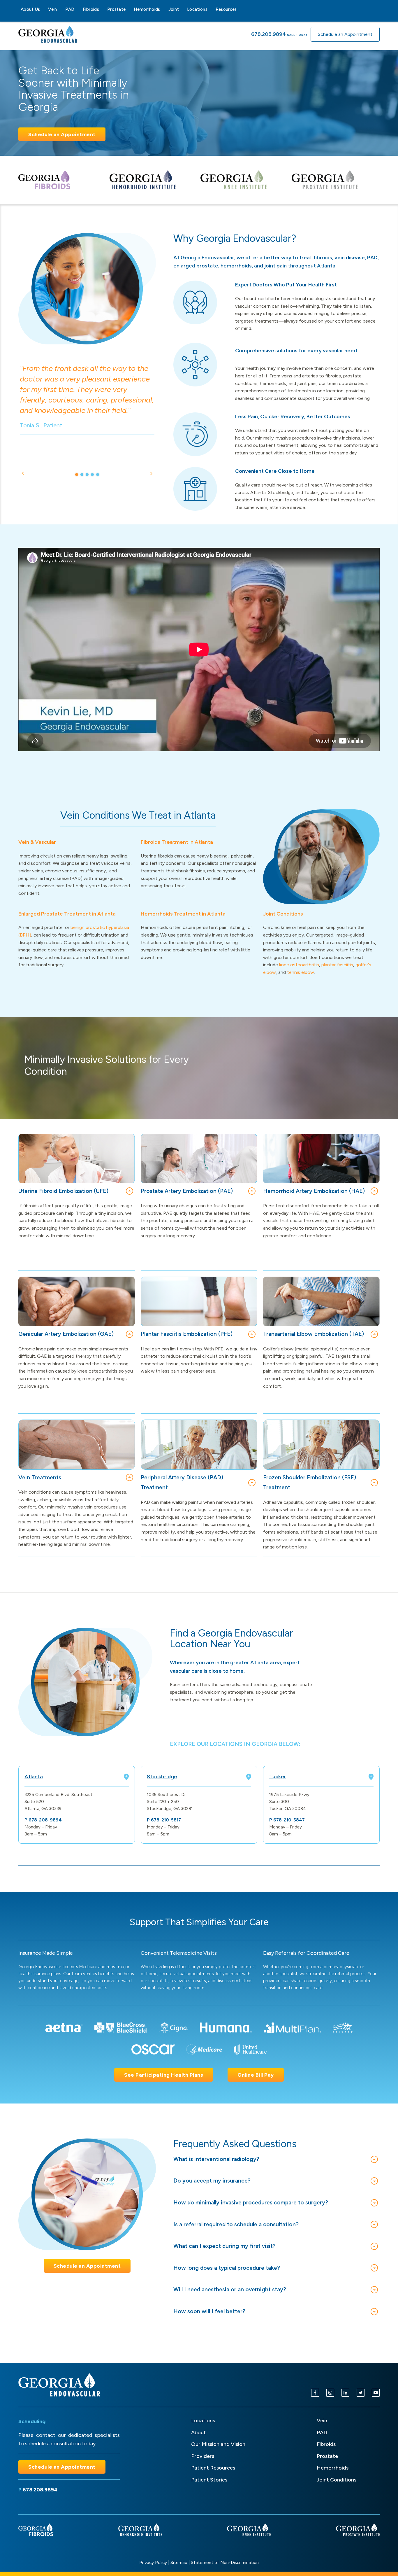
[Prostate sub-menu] (129, 9)
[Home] (59, 2385)
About (199, 2432)
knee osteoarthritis (299, 965)
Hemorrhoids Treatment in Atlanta (183, 914)
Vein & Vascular (37, 842)
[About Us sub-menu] (43, 9)
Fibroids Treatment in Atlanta (177, 842)
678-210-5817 (166, 1820)
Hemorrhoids (147, 9)
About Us (30, 9)
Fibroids (91, 9)
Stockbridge (162, 1777)
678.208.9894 (268, 34)
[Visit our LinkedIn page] (345, 2393)
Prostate (116, 9)
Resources (226, 9)
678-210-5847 (289, 1820)
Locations (197, 9)
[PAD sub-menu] (78, 9)
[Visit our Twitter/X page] (361, 2393)
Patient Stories (209, 2480)
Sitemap (179, 2563)
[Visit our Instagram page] (330, 2393)
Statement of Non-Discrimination (225, 2563)
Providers (203, 2456)
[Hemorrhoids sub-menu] (164, 9)
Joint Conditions (283, 914)
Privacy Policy (153, 2563)
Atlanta (34, 1777)
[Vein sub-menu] (61, 9)
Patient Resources (213, 2468)
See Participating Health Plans (164, 2075)
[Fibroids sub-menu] (103, 9)
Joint (174, 9)
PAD (70, 9)
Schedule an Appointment (345, 34)
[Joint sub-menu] (182, 9)
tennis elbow (301, 972)
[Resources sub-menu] (240, 9)
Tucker (278, 1777)
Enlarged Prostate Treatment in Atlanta (67, 914)
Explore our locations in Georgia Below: (235, 1744)
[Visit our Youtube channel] (376, 2393)
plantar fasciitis (337, 965)
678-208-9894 (45, 1820)
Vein (52, 9)
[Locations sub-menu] (211, 9)
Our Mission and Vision (218, 2444)
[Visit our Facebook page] (315, 2393)
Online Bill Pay (256, 2075)
